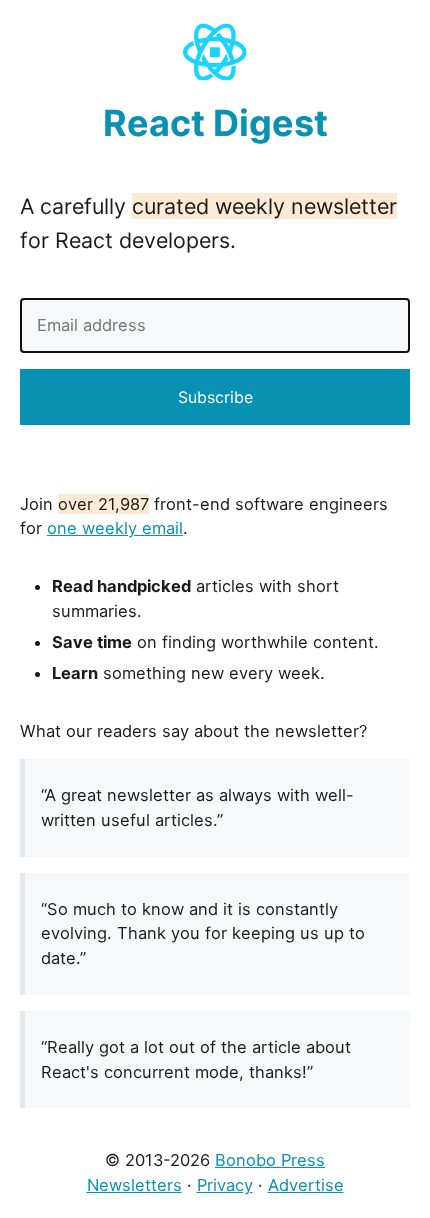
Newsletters (134, 1185)
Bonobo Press (270, 1160)
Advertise (306, 1185)
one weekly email (115, 528)
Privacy (225, 1185)
